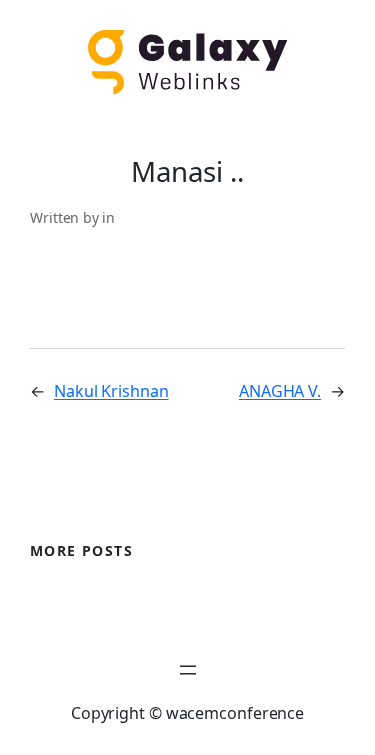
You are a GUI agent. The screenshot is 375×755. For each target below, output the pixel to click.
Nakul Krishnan (111, 391)
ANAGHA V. (280, 391)
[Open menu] (188, 670)
